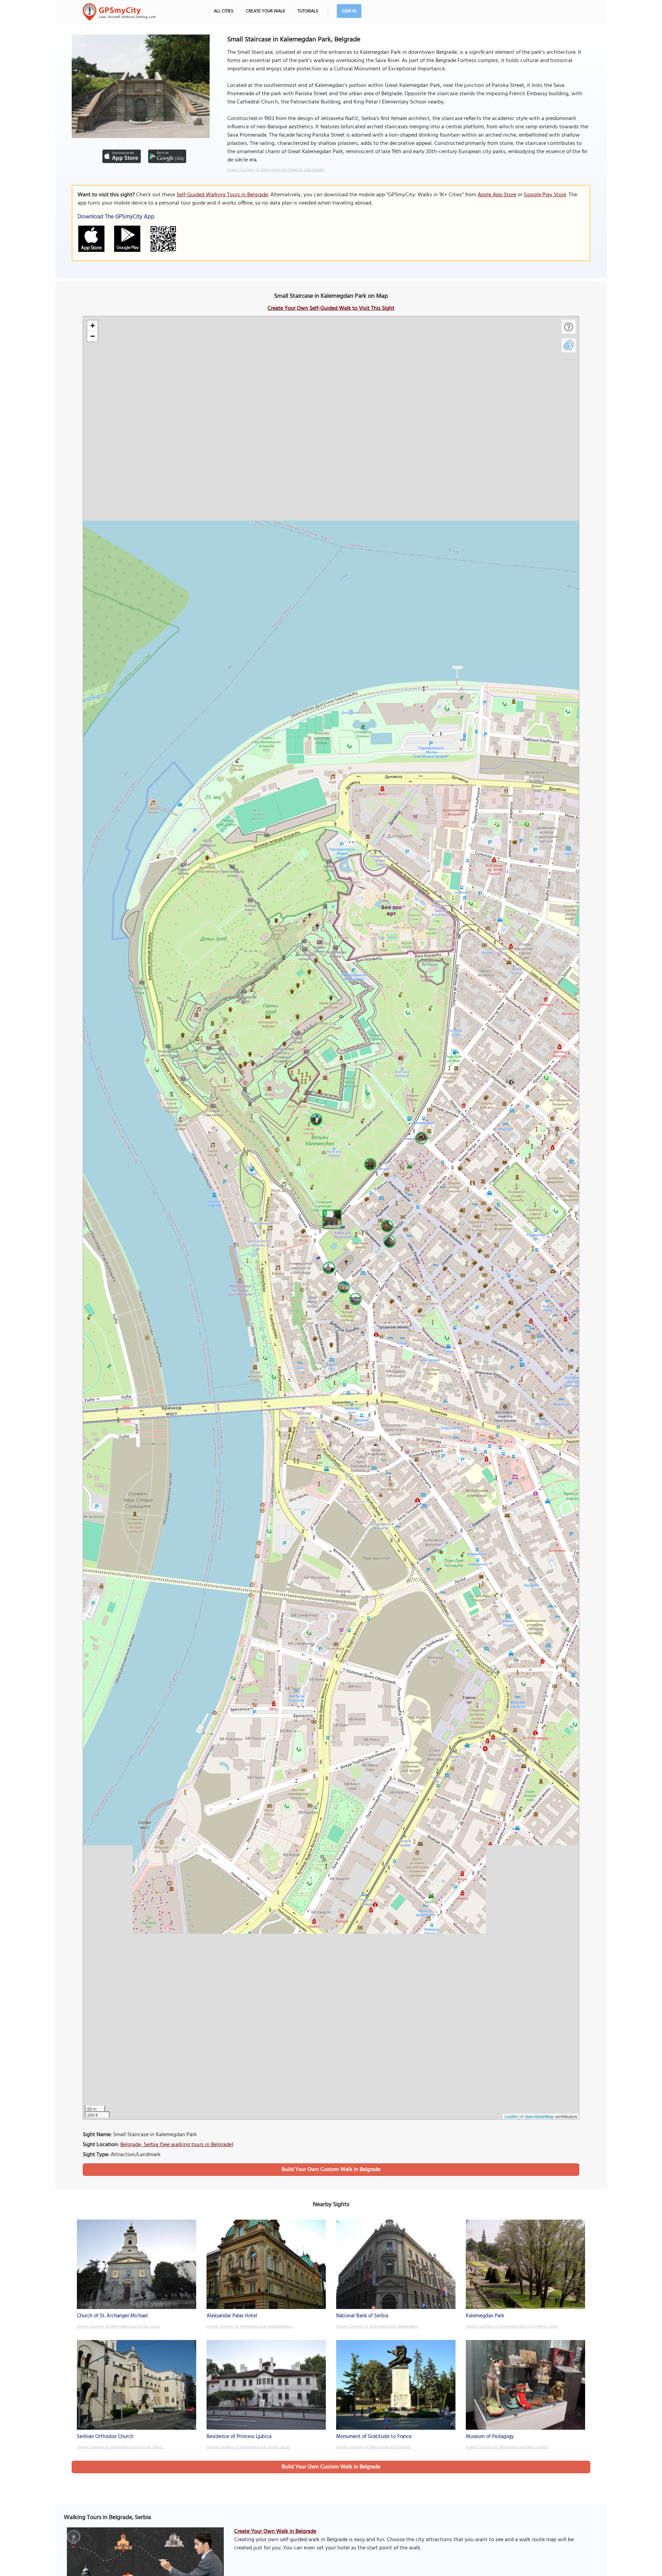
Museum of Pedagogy (490, 2437)
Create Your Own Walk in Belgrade (275, 2531)
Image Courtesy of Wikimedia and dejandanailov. (250, 2327)
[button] (331, 1218)
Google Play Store (545, 195)
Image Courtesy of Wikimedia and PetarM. (373, 2447)
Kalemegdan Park (485, 2316)
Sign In (349, 11)
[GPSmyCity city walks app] (119, 12)
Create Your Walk (265, 11)
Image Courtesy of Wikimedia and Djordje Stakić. (120, 2447)
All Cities (224, 11)
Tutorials (308, 11)
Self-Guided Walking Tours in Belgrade (222, 195)
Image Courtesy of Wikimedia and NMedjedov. (377, 2327)
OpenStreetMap (539, 2116)
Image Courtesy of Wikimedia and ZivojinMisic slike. (512, 2327)
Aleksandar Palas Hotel (232, 2316)
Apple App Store (497, 195)
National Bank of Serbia (362, 2316)
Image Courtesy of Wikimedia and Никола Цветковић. (276, 170)
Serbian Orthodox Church (105, 2437)
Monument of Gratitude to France (374, 2437)
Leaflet (511, 2116)
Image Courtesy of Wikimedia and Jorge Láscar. (119, 2327)
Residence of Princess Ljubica (239, 2437)
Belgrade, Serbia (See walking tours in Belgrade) (177, 2145)
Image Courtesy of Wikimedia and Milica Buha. (507, 2447)
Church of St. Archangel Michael (112, 2316)
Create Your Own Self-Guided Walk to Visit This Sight (331, 308)
